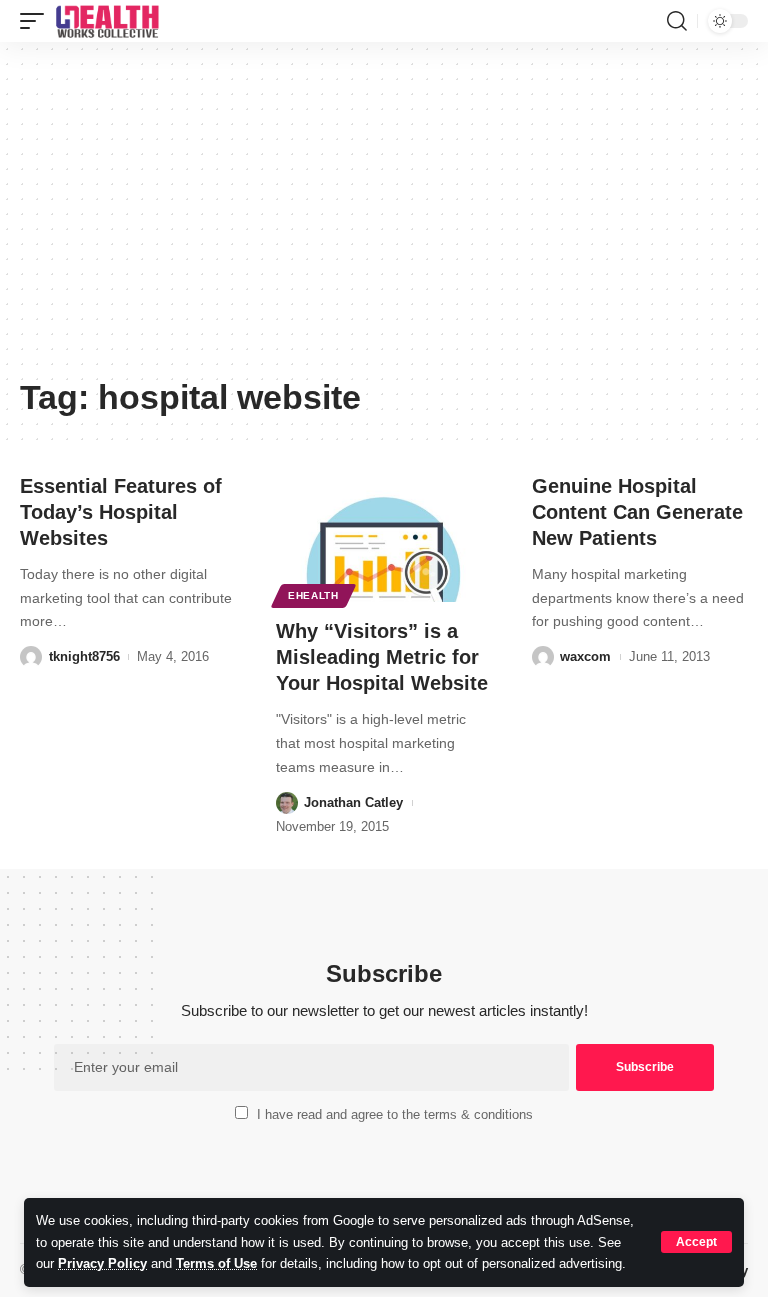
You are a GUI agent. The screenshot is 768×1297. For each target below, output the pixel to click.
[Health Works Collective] (107, 21)
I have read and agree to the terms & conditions (395, 1114)
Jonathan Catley (353, 802)
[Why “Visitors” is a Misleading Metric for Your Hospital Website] (384, 538)
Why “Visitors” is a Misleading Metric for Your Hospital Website (382, 657)
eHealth (313, 595)
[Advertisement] (384, 217)
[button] (696, 1242)
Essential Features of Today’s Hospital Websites (121, 512)
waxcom (585, 656)
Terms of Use (216, 1263)
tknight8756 (84, 656)
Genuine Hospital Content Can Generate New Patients (637, 512)
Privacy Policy (102, 1263)
